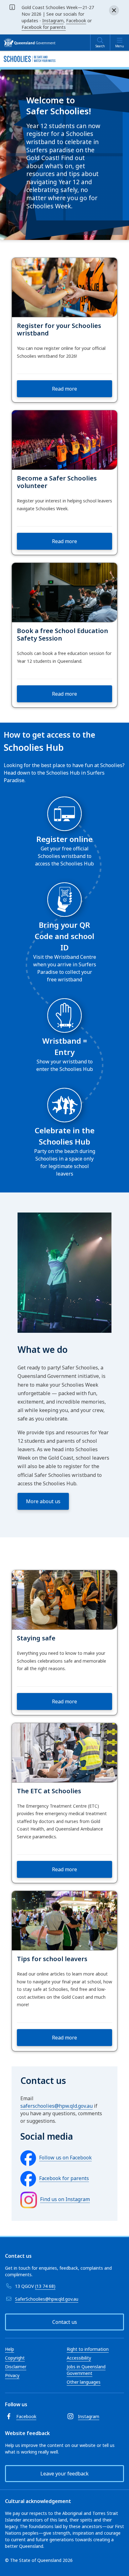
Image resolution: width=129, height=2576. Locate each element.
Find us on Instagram (65, 2199)
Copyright (15, 2358)
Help (10, 2349)
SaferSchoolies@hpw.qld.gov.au (47, 2299)
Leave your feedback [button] (64, 2474)
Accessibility (79, 2358)
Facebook (76, 21)
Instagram (53, 21)
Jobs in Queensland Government (86, 2370)
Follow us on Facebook (65, 2158)
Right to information (88, 2349)
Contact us (65, 2322)
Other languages (84, 2382)
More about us (43, 1501)
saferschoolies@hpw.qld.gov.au (57, 2106)
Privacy (12, 2375)
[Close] (114, 10)
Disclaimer (16, 2367)
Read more (64, 389)
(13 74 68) (45, 2286)
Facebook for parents (44, 27)
